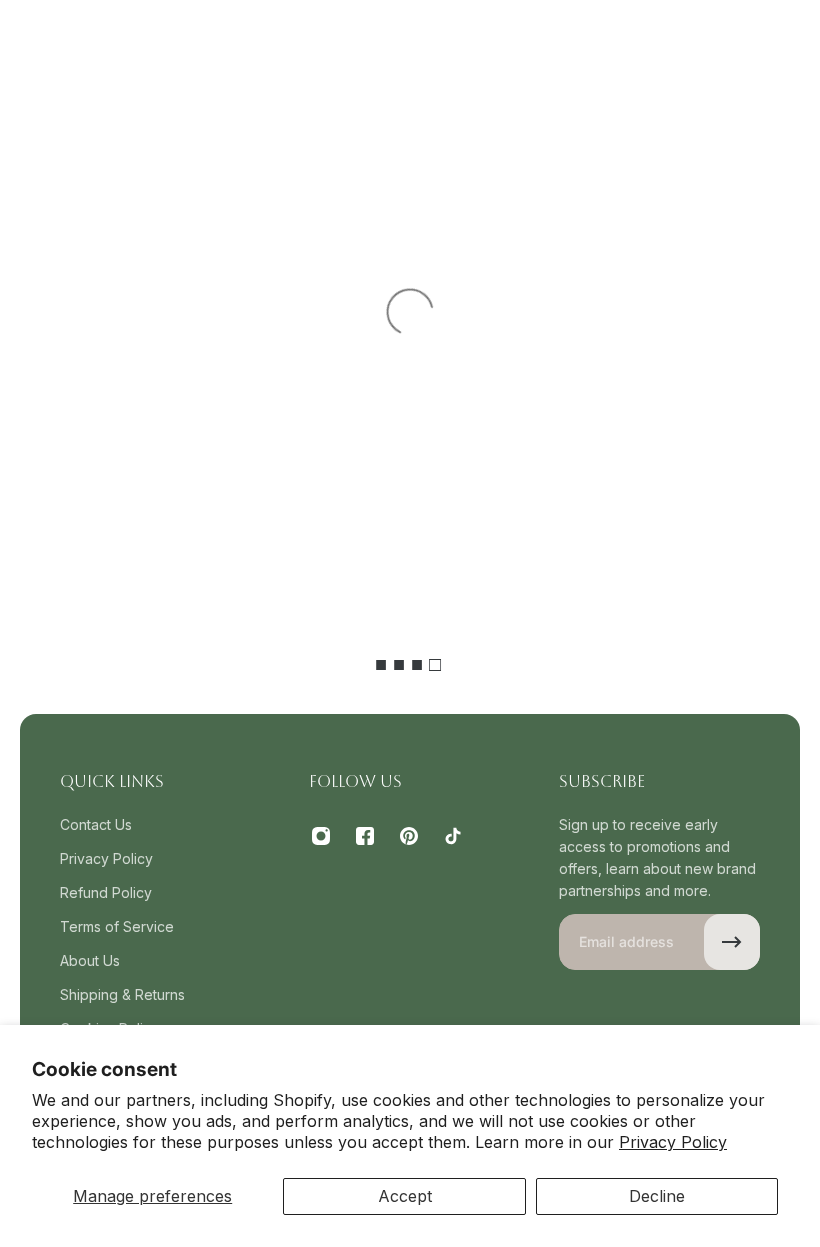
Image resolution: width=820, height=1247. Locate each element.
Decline (657, 1196)
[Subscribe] (732, 942)
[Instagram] (321, 836)
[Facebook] (365, 836)
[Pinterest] (409, 836)
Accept (405, 1196)
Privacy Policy (673, 1142)
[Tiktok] (453, 836)
